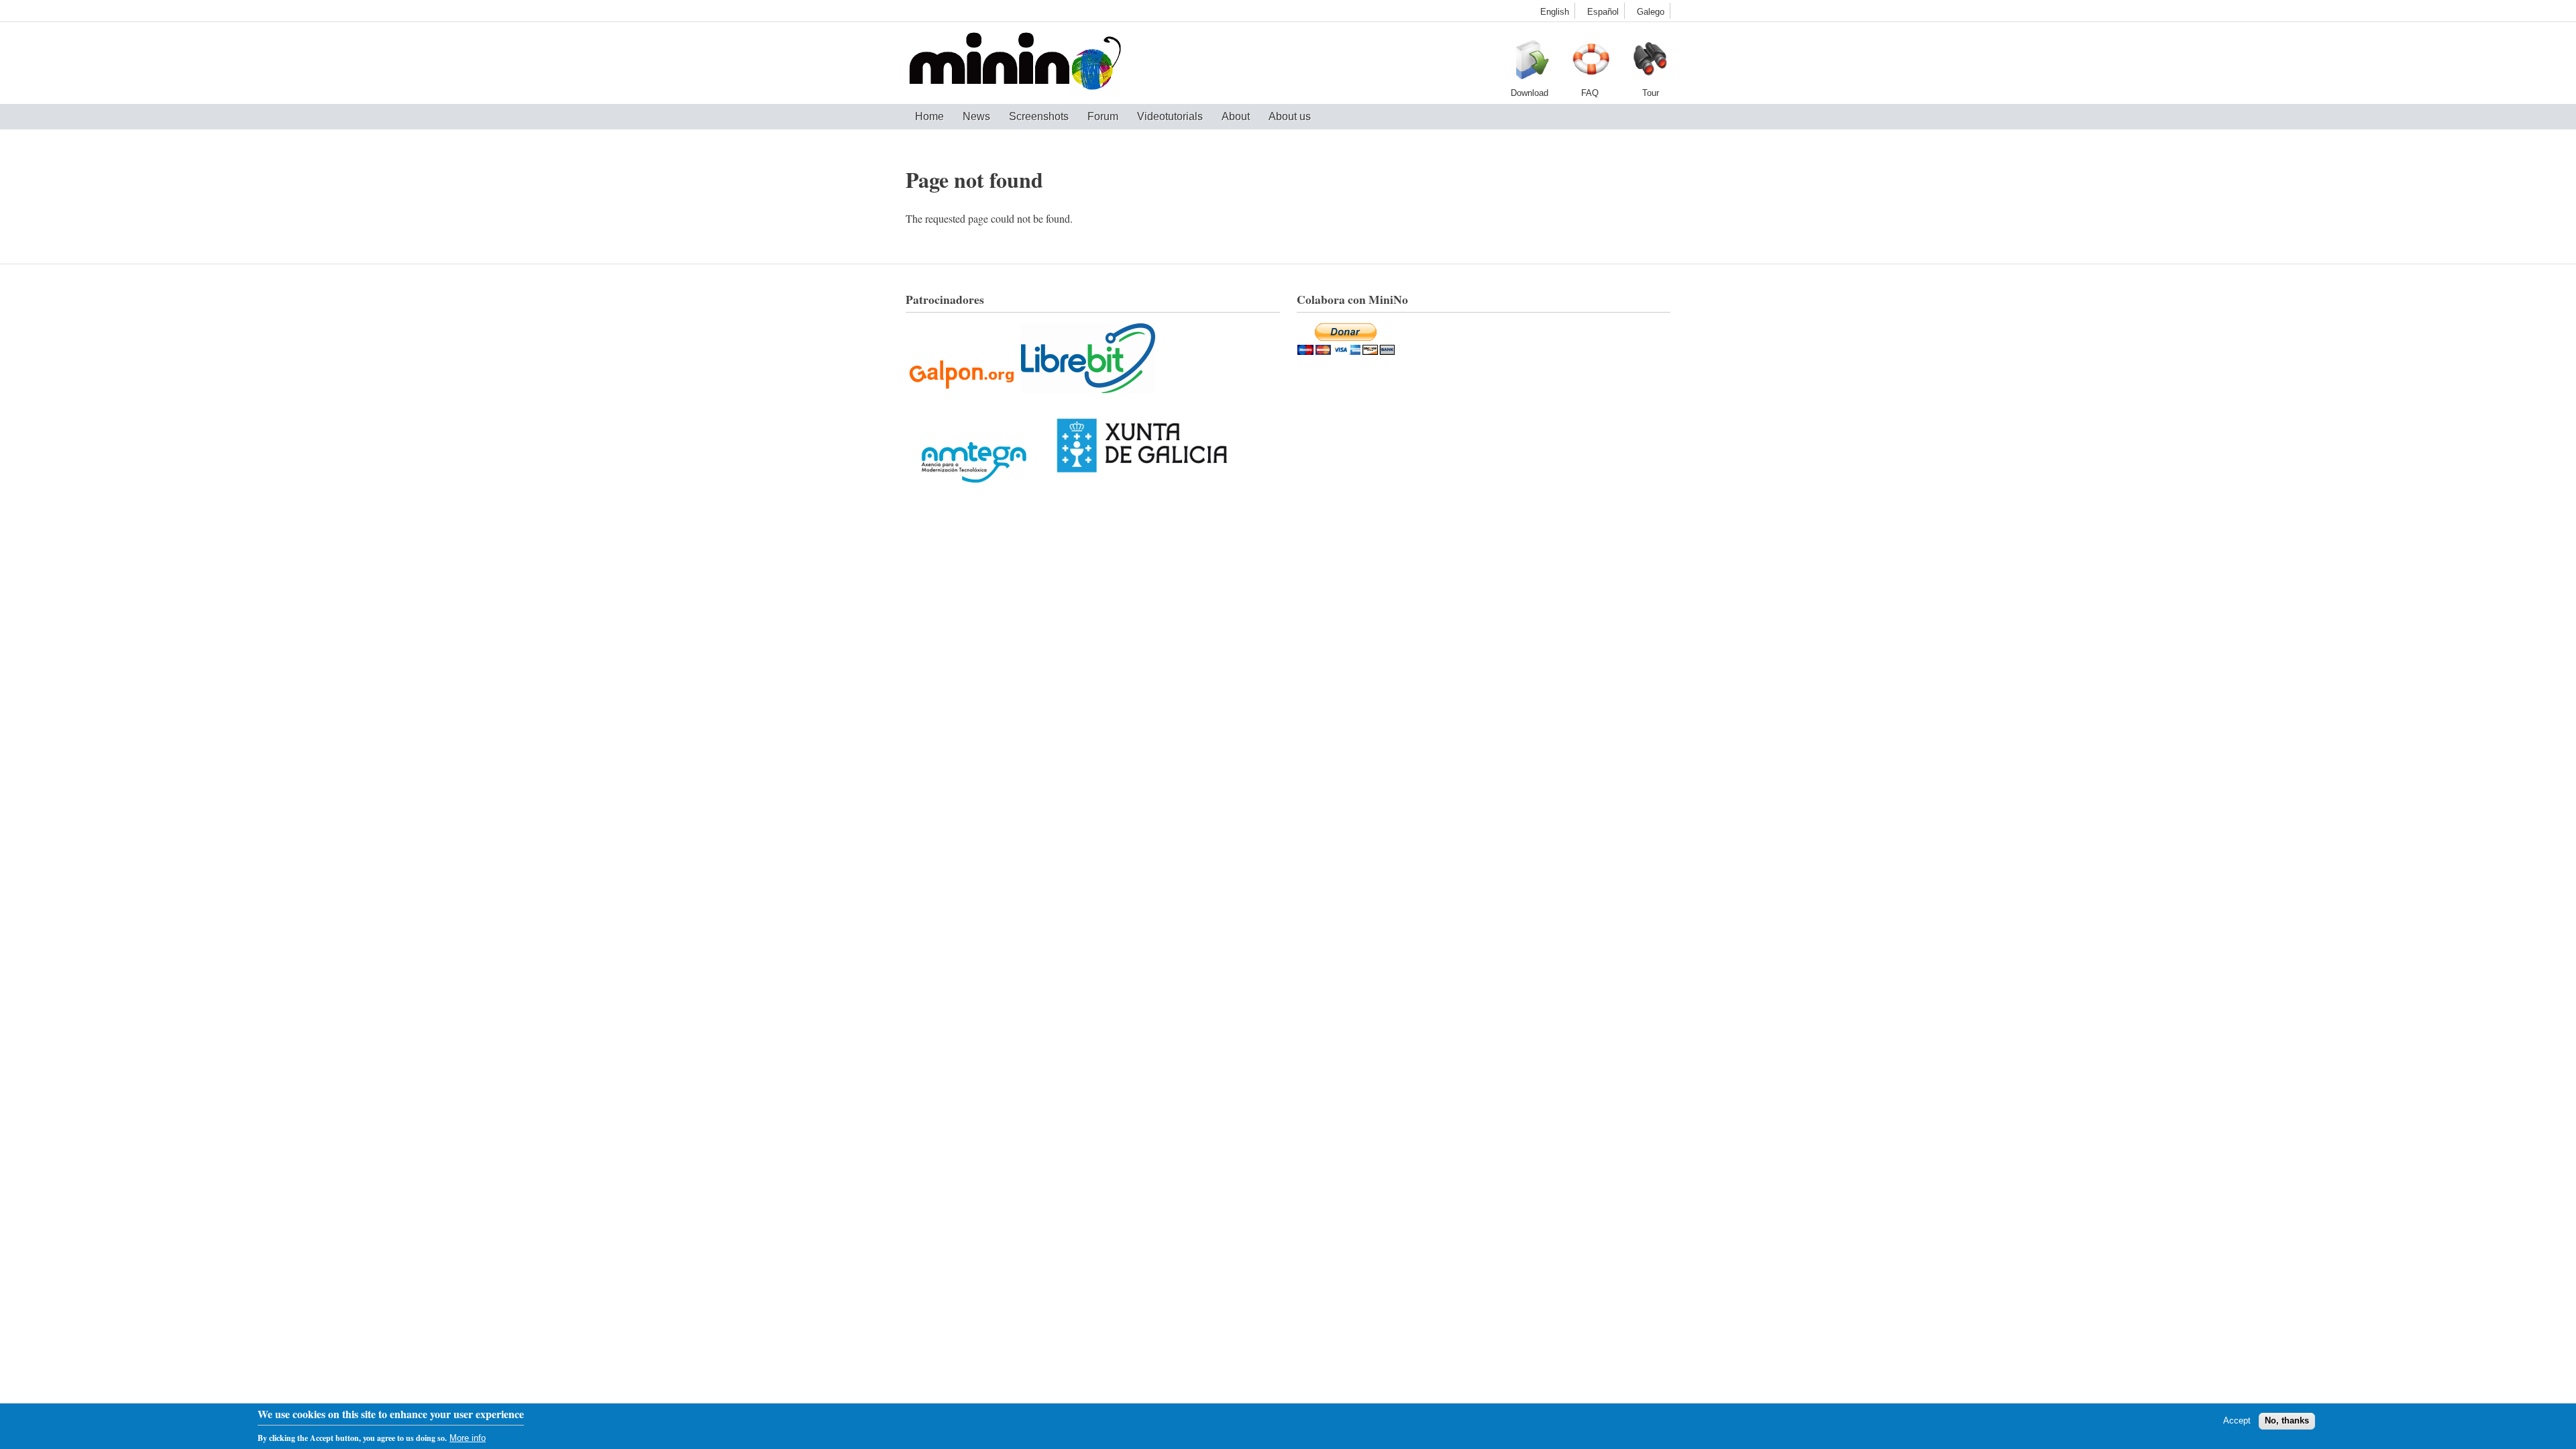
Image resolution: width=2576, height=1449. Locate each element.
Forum (1103, 116)
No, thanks (2287, 1420)
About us (1290, 116)
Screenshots (1039, 116)
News (976, 116)
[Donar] (1346, 351)
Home (929, 116)
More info (468, 1438)
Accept (2237, 1420)
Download (1529, 63)
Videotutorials (1170, 116)
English (1555, 12)
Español (1603, 12)
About (1236, 116)
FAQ (1590, 63)
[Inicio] (1015, 63)
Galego (1651, 12)
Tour (1650, 63)
